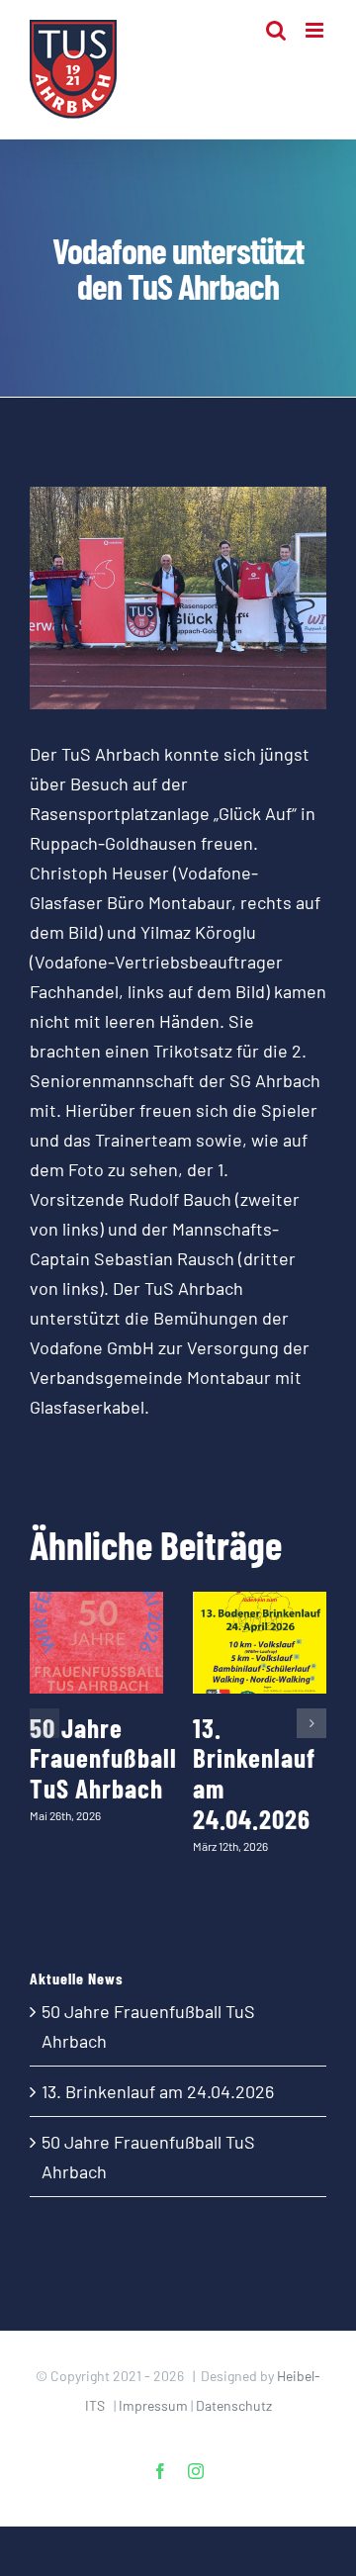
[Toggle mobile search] (276, 30)
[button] (44, 1723)
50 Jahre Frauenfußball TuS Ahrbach (103, 1757)
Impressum (153, 2405)
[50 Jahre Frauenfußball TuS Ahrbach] (96, 1643)
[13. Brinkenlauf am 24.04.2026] (260, 1643)
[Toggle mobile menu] (316, 30)
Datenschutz (234, 2405)
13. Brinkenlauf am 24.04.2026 (254, 1773)
